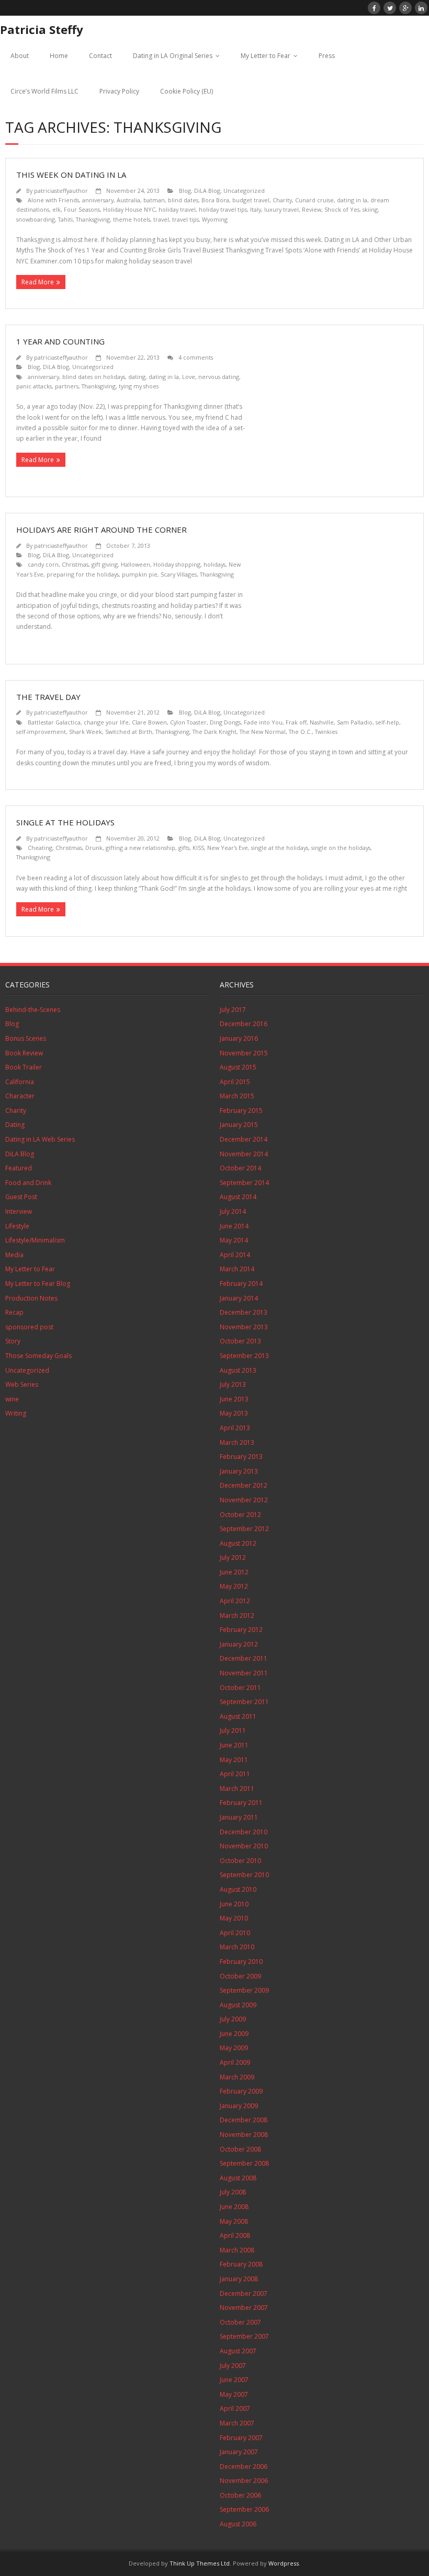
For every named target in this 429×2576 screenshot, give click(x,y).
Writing (16, 1413)
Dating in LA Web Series (40, 1139)
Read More (38, 282)
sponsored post (29, 1327)
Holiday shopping (177, 564)
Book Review (24, 1053)
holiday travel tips (223, 209)
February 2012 (241, 1630)
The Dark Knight (214, 732)
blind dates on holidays (94, 377)
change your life (106, 722)
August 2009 (238, 2005)
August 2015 (238, 1067)
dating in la (352, 200)
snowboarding (36, 219)
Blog (185, 191)
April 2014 (235, 1255)
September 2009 (244, 1990)
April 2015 (235, 1082)
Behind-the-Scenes (33, 1010)
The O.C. (300, 732)
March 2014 (237, 1269)
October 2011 (240, 1688)
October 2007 (240, 2322)
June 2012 (234, 1572)
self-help (387, 722)
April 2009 (235, 2062)
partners (67, 386)
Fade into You (263, 722)
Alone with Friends (53, 200)
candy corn (43, 564)
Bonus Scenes (26, 1038)
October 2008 (240, 2149)
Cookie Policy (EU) (187, 91)
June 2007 (234, 2380)
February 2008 (241, 2264)
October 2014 (240, 1168)
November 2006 (244, 2481)
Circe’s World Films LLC (44, 91)
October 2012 (240, 1515)
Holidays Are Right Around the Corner (101, 530)
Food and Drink (28, 1183)
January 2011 (239, 1817)
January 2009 (239, 2106)
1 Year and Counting (60, 341)
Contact (100, 56)
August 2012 (238, 1543)
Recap (14, 1312)
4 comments (196, 357)
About (20, 56)
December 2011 (244, 1658)
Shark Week (86, 732)
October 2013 (240, 1341)
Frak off (296, 722)
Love (189, 377)
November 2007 (244, 2308)
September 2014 (244, 1183)
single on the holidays (341, 848)
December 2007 (244, 2293)
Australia (128, 200)
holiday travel (177, 209)
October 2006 (240, 2495)
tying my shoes (139, 386)
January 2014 (239, 1298)
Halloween (136, 564)
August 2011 (238, 1716)
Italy (256, 209)
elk (57, 209)
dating (137, 377)
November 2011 (244, 1673)
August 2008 (238, 2178)
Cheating (40, 848)
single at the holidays (280, 848)
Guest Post (21, 1197)
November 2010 (244, 1846)
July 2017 (233, 1010)
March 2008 (237, 2250)
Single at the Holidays (65, 822)
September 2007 (244, 2336)
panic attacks (34, 386)
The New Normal (263, 732)
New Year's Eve (228, 848)
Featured (19, 1168)
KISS (198, 848)
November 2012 (244, 1500)
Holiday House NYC (129, 209)
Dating (15, 1125)
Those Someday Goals (38, 1356)
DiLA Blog (207, 191)
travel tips (185, 219)
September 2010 (244, 1875)
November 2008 (244, 2135)
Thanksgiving (93, 219)
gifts (184, 848)
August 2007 (238, 2351)
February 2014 (241, 1284)
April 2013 (235, 1428)
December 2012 (244, 1485)
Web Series (22, 1384)
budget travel (251, 200)
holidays (214, 564)
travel (161, 219)
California (20, 1082)
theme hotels (132, 219)
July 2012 (233, 1557)
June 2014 (234, 1226)
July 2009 (233, 2019)
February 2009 (241, 2091)
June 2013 (234, 1399)
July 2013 (233, 1384)
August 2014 (238, 1197)
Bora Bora (215, 200)
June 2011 (234, 1745)
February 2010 (241, 1962)
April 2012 (235, 1601)
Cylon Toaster (188, 722)
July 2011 (233, 1730)
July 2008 (233, 2192)
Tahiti (65, 219)
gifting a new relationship (140, 848)
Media (14, 1255)
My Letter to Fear (266, 56)
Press (327, 56)
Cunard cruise (314, 200)
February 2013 (241, 1457)
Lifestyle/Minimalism (35, 1240)
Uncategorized (244, 191)
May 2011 (234, 1760)
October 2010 (240, 1861)
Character (20, 1096)
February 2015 (241, 1111)
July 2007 (233, 2366)
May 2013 (234, 1413)
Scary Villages (179, 574)
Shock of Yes (342, 209)
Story (13, 1341)
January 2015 (239, 1125)
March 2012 (237, 1615)
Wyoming (215, 219)
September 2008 (244, 2163)
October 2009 (240, 1976)
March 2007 (237, 2423)
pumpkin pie (140, 574)
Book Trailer (24, 1067)
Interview (19, 1211)
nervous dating (219, 377)
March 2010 (237, 1947)
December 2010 (244, 1832)
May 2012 (234, 1586)
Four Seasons (82, 209)
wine (12, 1399)
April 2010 (235, 1933)
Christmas (75, 564)
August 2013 (238, 1370)
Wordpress (284, 2563)
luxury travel (281, 209)
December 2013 (244, 1312)
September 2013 (244, 1356)
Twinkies (326, 732)
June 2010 (234, 1904)
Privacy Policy (119, 91)
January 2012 (239, 1644)
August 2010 (238, 1889)
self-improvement (41, 732)
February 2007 (241, 2438)
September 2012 (244, 1529)
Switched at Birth (129, 732)
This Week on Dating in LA (71, 175)
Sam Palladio (355, 722)
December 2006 (244, 2466)
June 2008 (234, 2207)
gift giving (105, 564)
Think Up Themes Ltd (200, 2563)
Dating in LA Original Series (173, 56)
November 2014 (244, 1154)
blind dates (183, 200)
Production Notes (31, 1298)
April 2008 (235, 2235)
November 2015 (244, 1053)
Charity (282, 200)
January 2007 (239, 2452)
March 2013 (237, 1442)
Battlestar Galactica (54, 722)
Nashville (322, 722)
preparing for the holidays (83, 574)
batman (154, 200)
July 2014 (233, 1211)
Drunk (94, 848)
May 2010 (234, 1918)
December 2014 (244, 1139)
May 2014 (234, 1240)
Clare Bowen (149, 722)
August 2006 (238, 2524)
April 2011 (235, 1774)
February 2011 (241, 1803)
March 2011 (237, 1789)
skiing (370, 209)
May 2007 (234, 2394)
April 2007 (235, 2408)
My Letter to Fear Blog (38, 1284)
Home (59, 56)
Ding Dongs (225, 722)
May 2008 (234, 2221)
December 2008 (244, 2120)
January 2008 (239, 2279)
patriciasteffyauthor (61, 191)
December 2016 (244, 1024)
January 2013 (239, 1471)
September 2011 (244, 1702)
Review (312, 209)
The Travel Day (48, 697)
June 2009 (234, 2034)
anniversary (98, 200)
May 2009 (234, 2048)
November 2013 (244, 1327)
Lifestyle (17, 1226)
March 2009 (237, 2077)
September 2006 (244, 2509)
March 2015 (237, 1096)
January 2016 (239, 1038)
